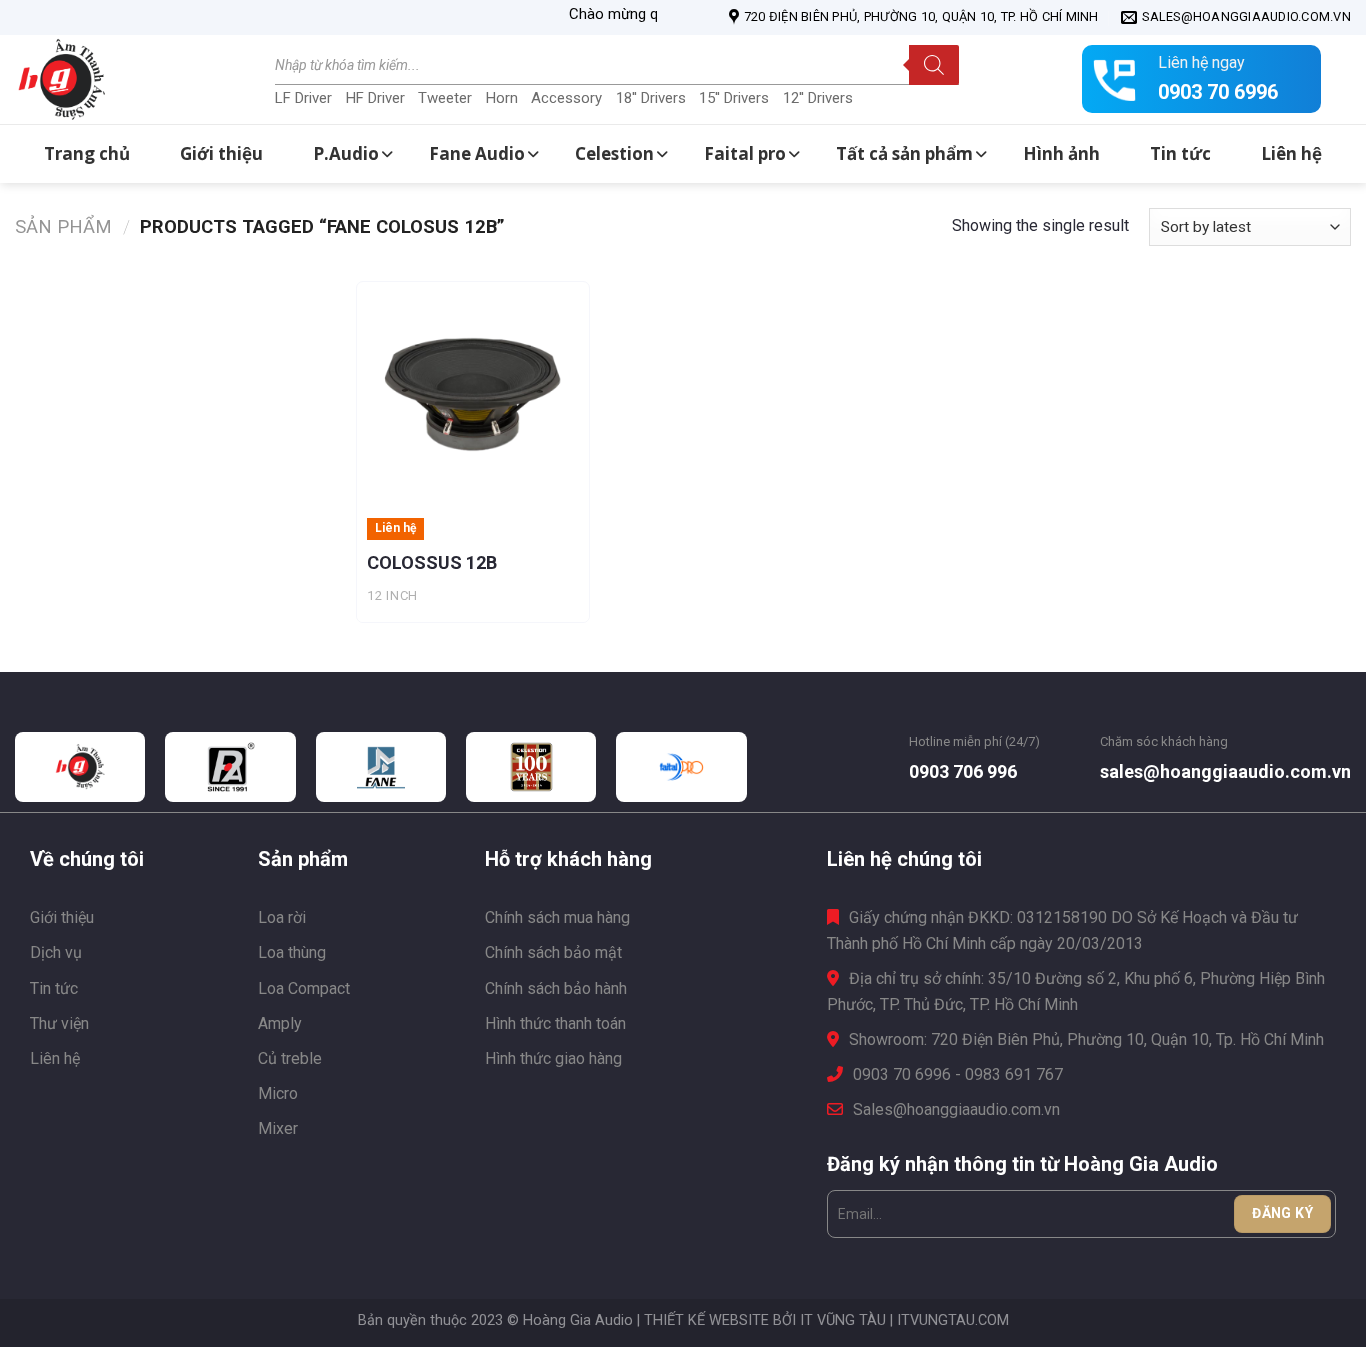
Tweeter (445, 98)
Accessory (566, 98)
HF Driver (375, 98)
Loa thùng (292, 952)
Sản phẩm (63, 226)
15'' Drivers (734, 98)
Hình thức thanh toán (555, 1023)
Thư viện (59, 1023)
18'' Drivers (651, 98)
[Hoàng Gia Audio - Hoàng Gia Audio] (115, 80)
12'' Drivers (818, 98)
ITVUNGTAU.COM (953, 1320)
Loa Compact (304, 988)
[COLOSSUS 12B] (473, 398)
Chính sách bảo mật (553, 952)
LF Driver (303, 98)
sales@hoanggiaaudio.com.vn (1225, 771)
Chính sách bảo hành (556, 988)
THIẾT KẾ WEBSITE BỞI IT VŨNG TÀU (765, 1320)
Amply (280, 1023)
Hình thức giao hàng (553, 1058)
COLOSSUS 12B (432, 562)
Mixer (278, 1128)
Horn (502, 98)
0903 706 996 (963, 771)
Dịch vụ (56, 952)
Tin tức (54, 988)
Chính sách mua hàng (557, 917)
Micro (278, 1093)
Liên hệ (55, 1058)
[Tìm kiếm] (934, 65)
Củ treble (290, 1058)
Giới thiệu (62, 917)
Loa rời (282, 917)
